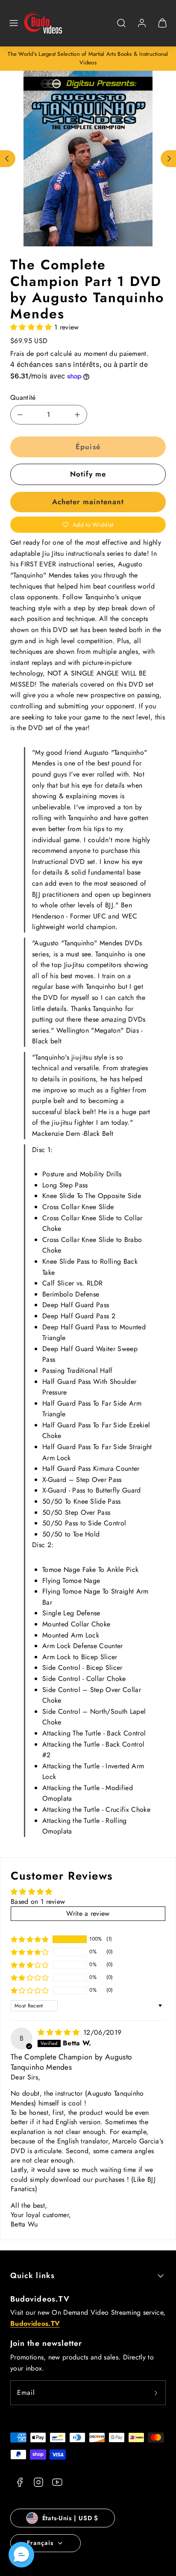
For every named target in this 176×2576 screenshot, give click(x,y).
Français (40, 2543)
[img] (60, 2032)
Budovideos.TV (40, 2299)
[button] (14, 23)
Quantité (23, 397)
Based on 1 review (38, 1902)
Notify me (88, 474)
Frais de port (29, 354)
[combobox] (121, 27)
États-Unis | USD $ (70, 2518)
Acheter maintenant (88, 502)
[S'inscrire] (156, 2393)
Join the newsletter (46, 2343)
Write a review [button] (88, 1913)
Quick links (32, 2276)
